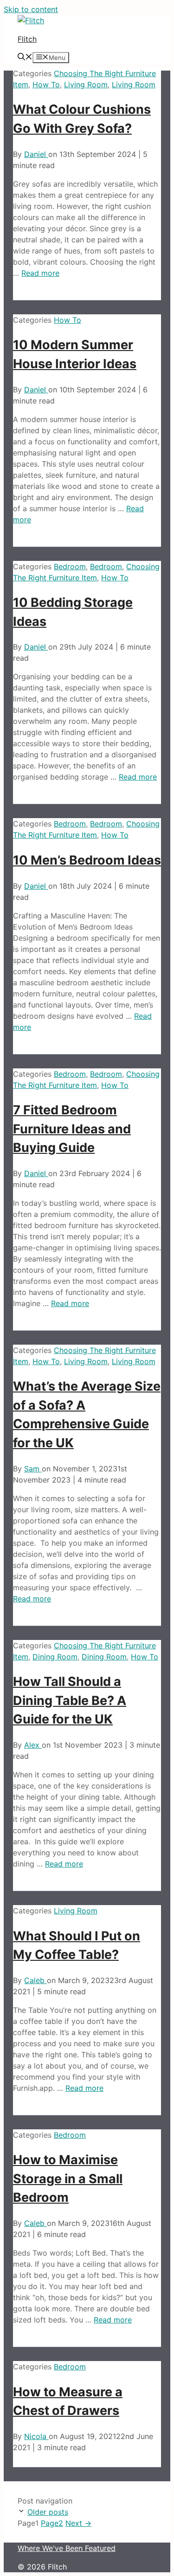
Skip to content (31, 9)
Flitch (27, 39)
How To (46, 85)
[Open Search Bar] (25, 58)
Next (78, 2523)
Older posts (48, 2512)
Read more (40, 273)
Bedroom (70, 566)
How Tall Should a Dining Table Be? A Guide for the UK (70, 1700)
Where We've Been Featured (67, 2548)
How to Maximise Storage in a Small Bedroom (68, 2179)
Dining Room (55, 1657)
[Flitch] (31, 20)
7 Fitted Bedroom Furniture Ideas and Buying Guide (72, 1129)
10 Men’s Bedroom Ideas (87, 860)
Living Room (86, 85)
